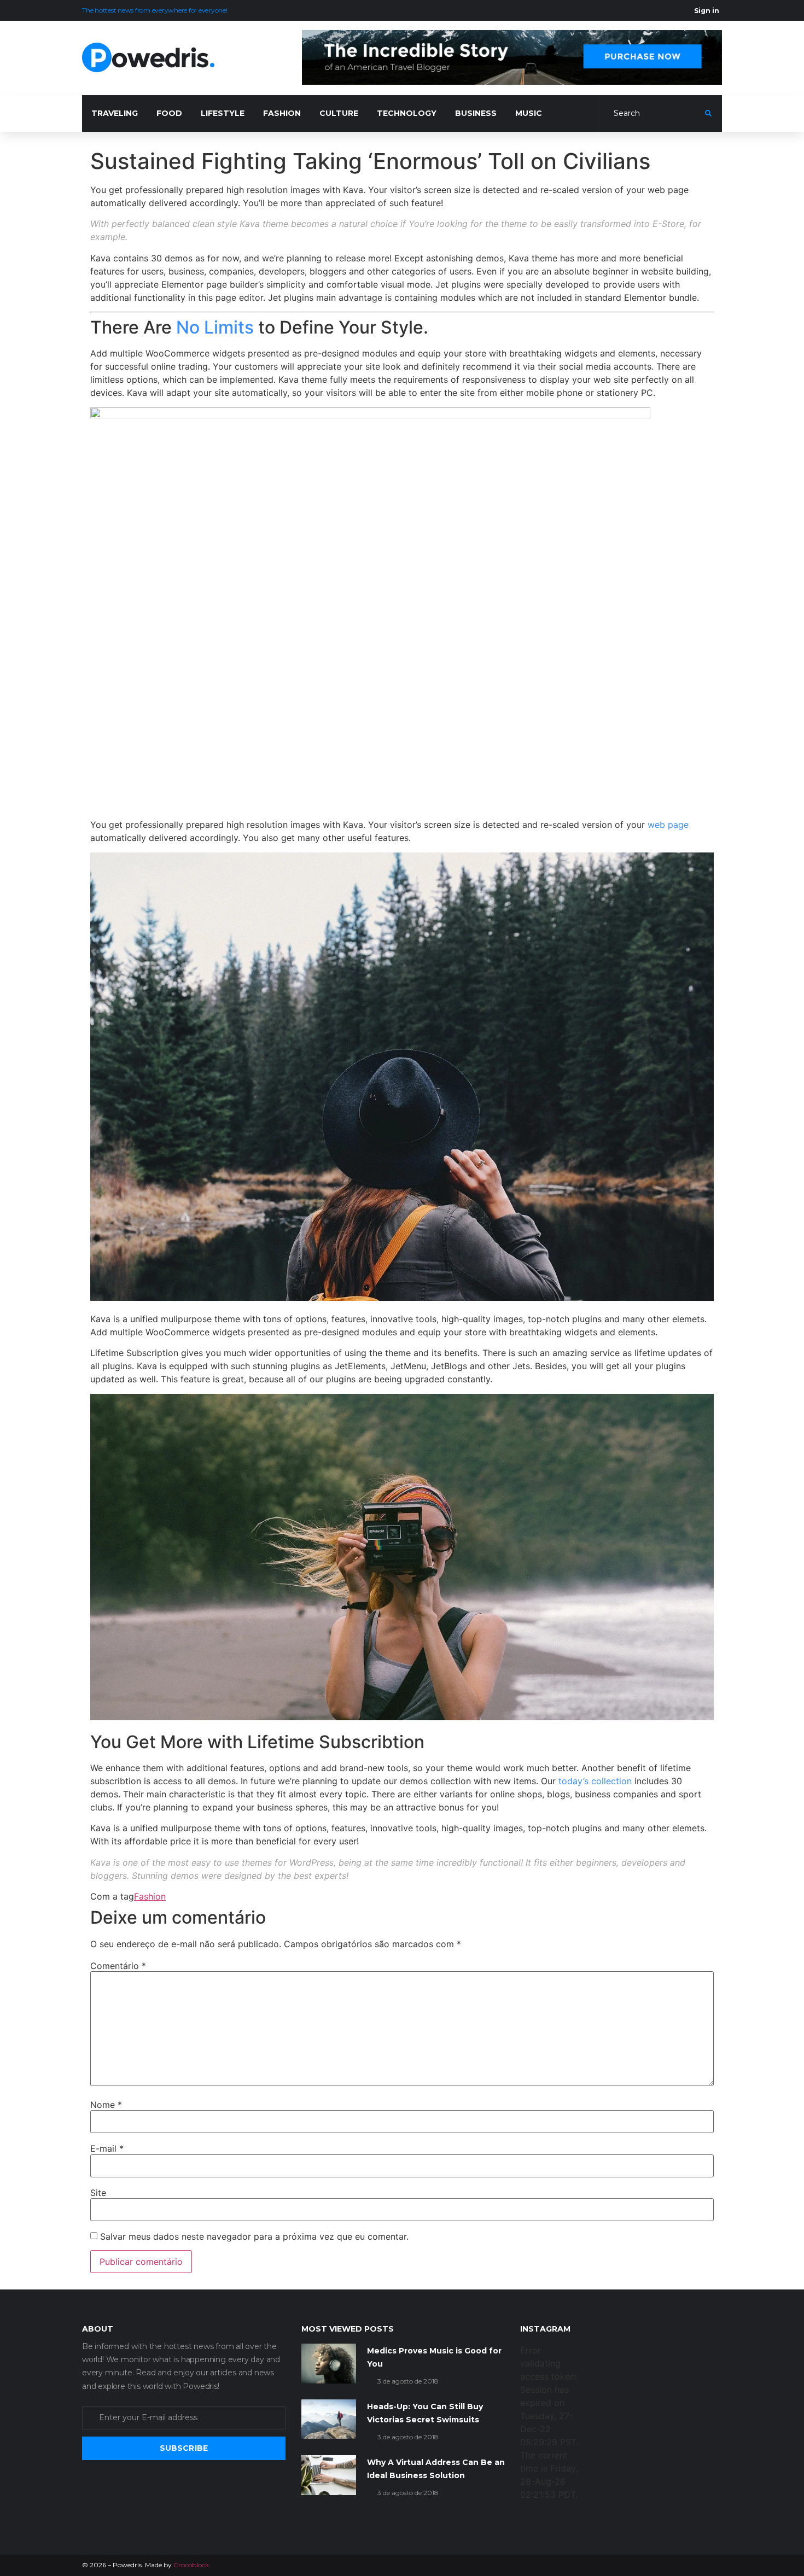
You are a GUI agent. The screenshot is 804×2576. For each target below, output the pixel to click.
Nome (106, 2105)
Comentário (118, 1966)
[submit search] (708, 113)
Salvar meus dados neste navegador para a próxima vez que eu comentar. (254, 2236)
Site (98, 2193)
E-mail (107, 2148)
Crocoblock (191, 2565)
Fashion (150, 1896)
